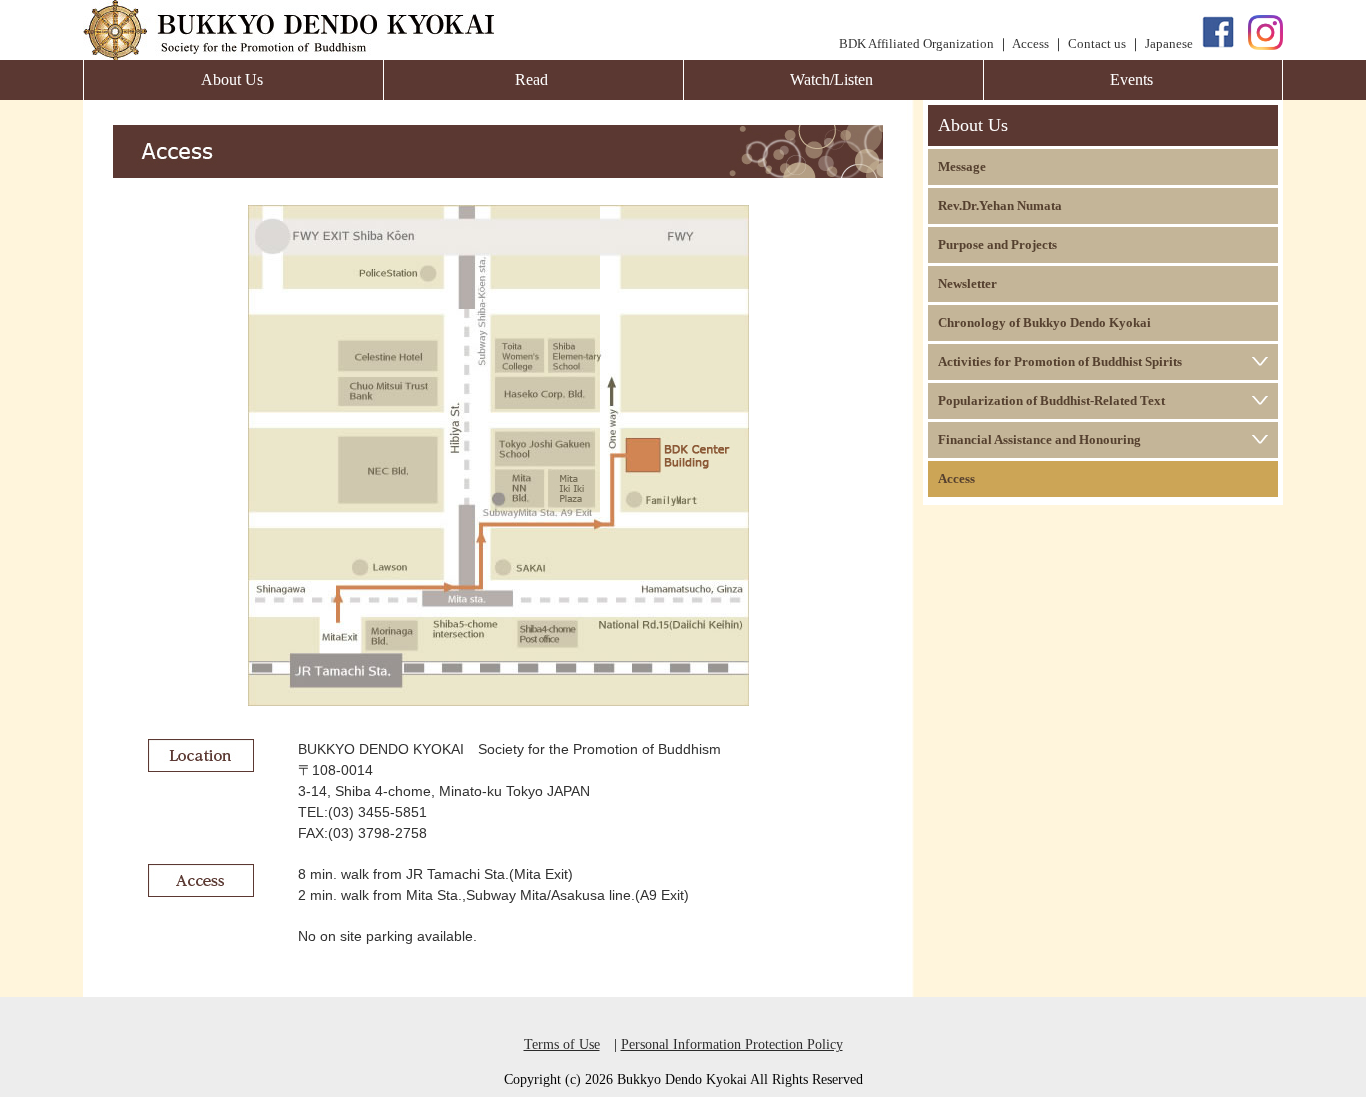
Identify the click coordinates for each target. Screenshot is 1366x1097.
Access (1030, 43)
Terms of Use (562, 1044)
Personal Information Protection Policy (732, 1044)
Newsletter (967, 283)
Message (962, 166)
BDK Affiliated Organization (916, 43)
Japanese (1169, 43)
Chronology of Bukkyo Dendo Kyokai (1044, 322)
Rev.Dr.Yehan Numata (1000, 205)
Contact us (1097, 43)
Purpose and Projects (997, 244)
